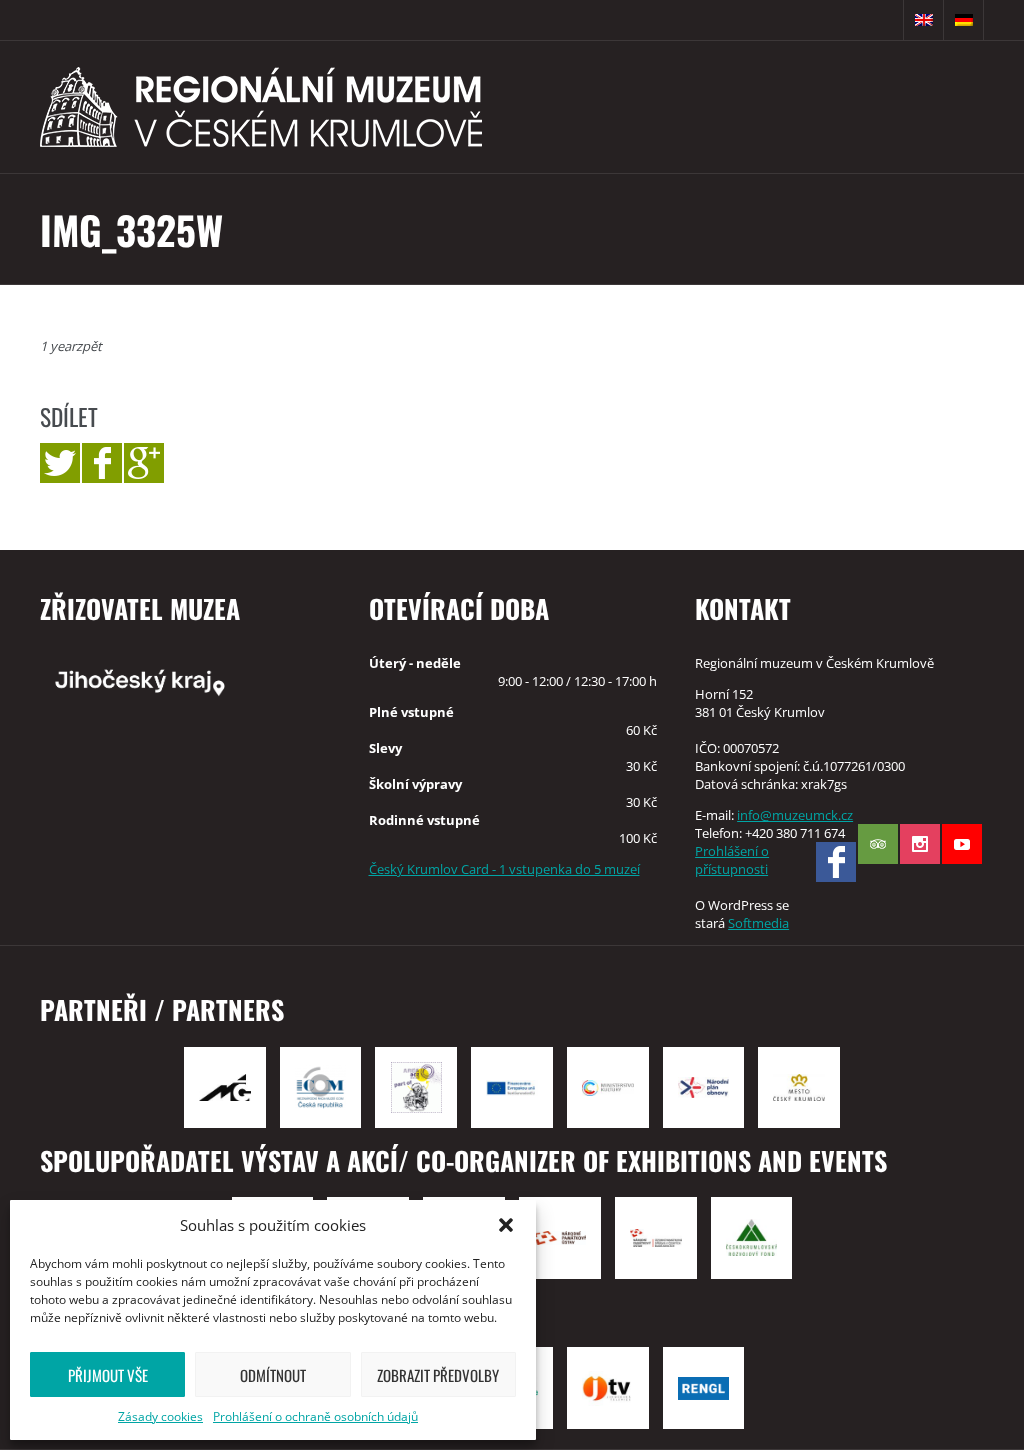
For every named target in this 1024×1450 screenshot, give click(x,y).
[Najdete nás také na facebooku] (836, 862)
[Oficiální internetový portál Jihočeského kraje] (185, 681)
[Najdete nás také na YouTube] (962, 844)
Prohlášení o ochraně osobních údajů (315, 1416)
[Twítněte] (60, 463)
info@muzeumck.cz (795, 815)
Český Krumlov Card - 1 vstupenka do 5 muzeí (504, 869)
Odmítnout (273, 1375)
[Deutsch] (964, 20)
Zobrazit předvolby (438, 1375)
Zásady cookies (160, 1416)
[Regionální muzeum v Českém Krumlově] (261, 107)
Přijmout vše (108, 1375)
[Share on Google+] (144, 463)
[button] (506, 1225)
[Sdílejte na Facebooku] (102, 463)
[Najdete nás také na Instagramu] (920, 844)
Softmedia (758, 923)
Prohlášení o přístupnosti (732, 860)
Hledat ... (884, 20)
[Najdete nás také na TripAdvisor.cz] (878, 844)
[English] (924, 20)
